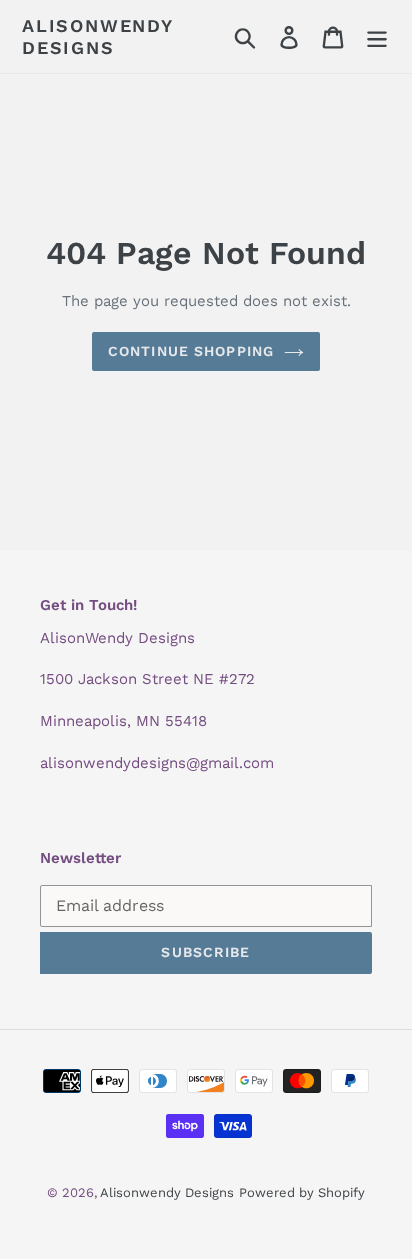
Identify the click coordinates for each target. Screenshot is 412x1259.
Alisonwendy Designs (97, 36)
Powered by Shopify (302, 1192)
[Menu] (377, 36)
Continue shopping (191, 351)
